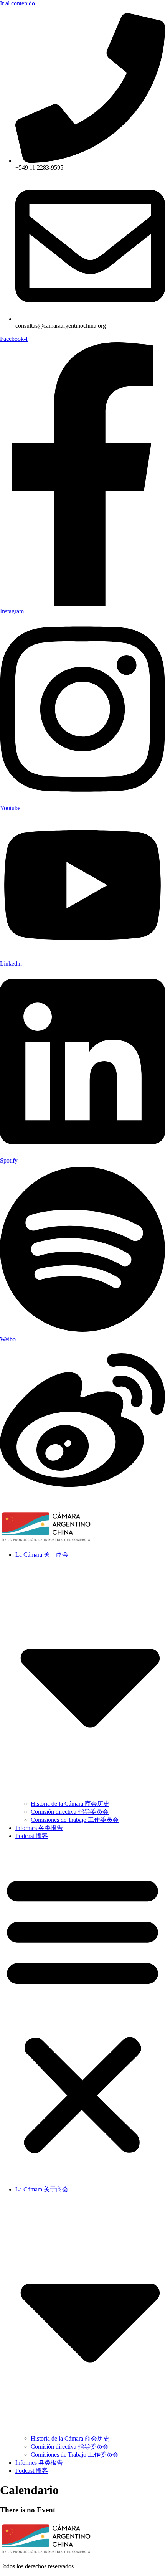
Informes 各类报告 (39, 1828)
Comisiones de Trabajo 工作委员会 (75, 1820)
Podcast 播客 (32, 1836)
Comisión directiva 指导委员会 (70, 1812)
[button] (82, 2013)
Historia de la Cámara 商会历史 (70, 1804)
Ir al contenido (17, 3)
